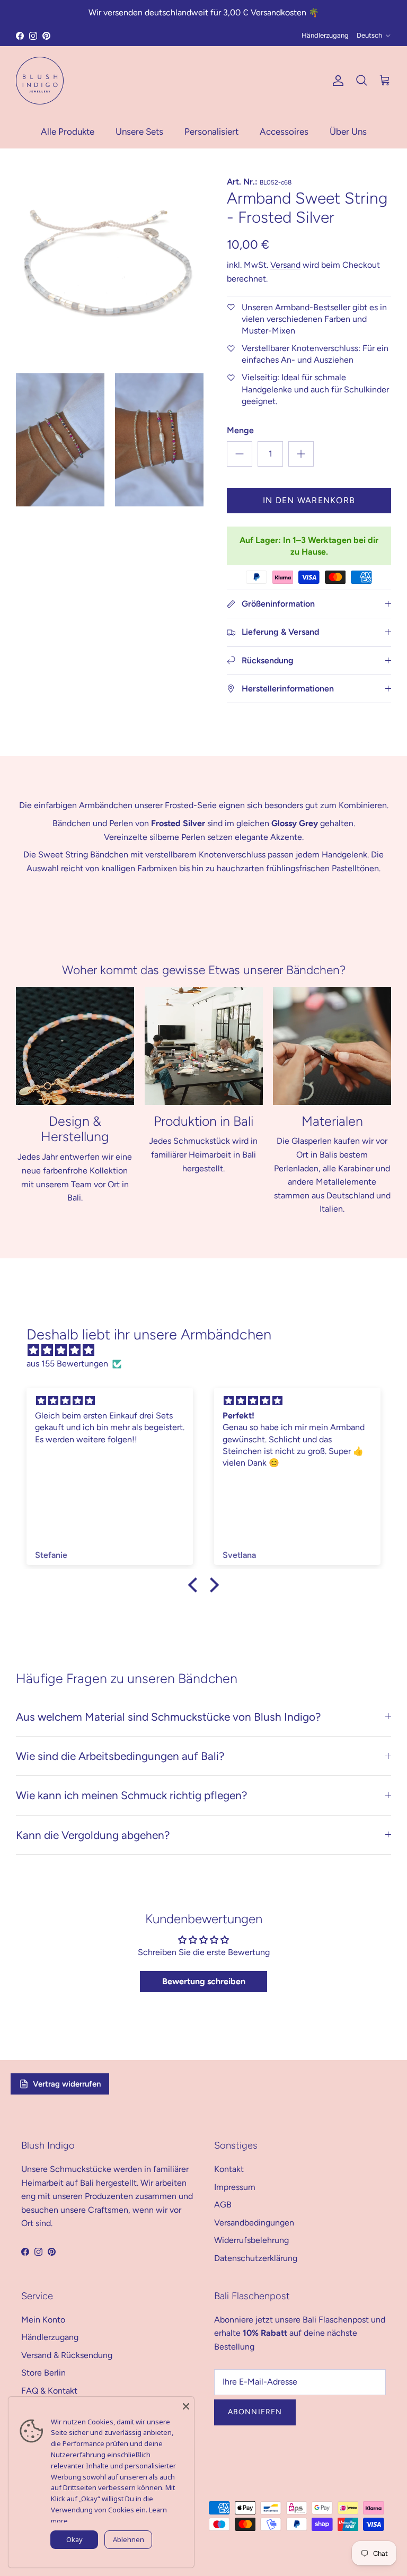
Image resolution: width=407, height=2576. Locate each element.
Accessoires (284, 132)
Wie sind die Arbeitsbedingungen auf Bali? (120, 1756)
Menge (240, 430)
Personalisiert (211, 132)
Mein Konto (43, 2320)
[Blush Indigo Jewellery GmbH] (40, 81)
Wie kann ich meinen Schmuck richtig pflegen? (131, 1795)
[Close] (186, 2405)
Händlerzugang (325, 35)
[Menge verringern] (240, 454)
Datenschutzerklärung (256, 2258)
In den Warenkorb (309, 500)
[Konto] (336, 81)
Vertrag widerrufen (67, 2084)
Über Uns (348, 132)
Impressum (235, 2187)
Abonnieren (255, 2412)
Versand (285, 265)
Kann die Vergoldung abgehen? (93, 1835)
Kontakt (229, 2169)
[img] (209, 1351)
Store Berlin (43, 2373)
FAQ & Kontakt (49, 2391)
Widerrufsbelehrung (251, 2240)
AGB (223, 2205)
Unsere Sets (139, 132)
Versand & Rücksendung (67, 2355)
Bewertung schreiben (204, 1981)
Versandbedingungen (254, 2223)
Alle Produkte (68, 132)
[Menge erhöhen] (301, 454)
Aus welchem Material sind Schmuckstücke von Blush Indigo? (168, 1717)
